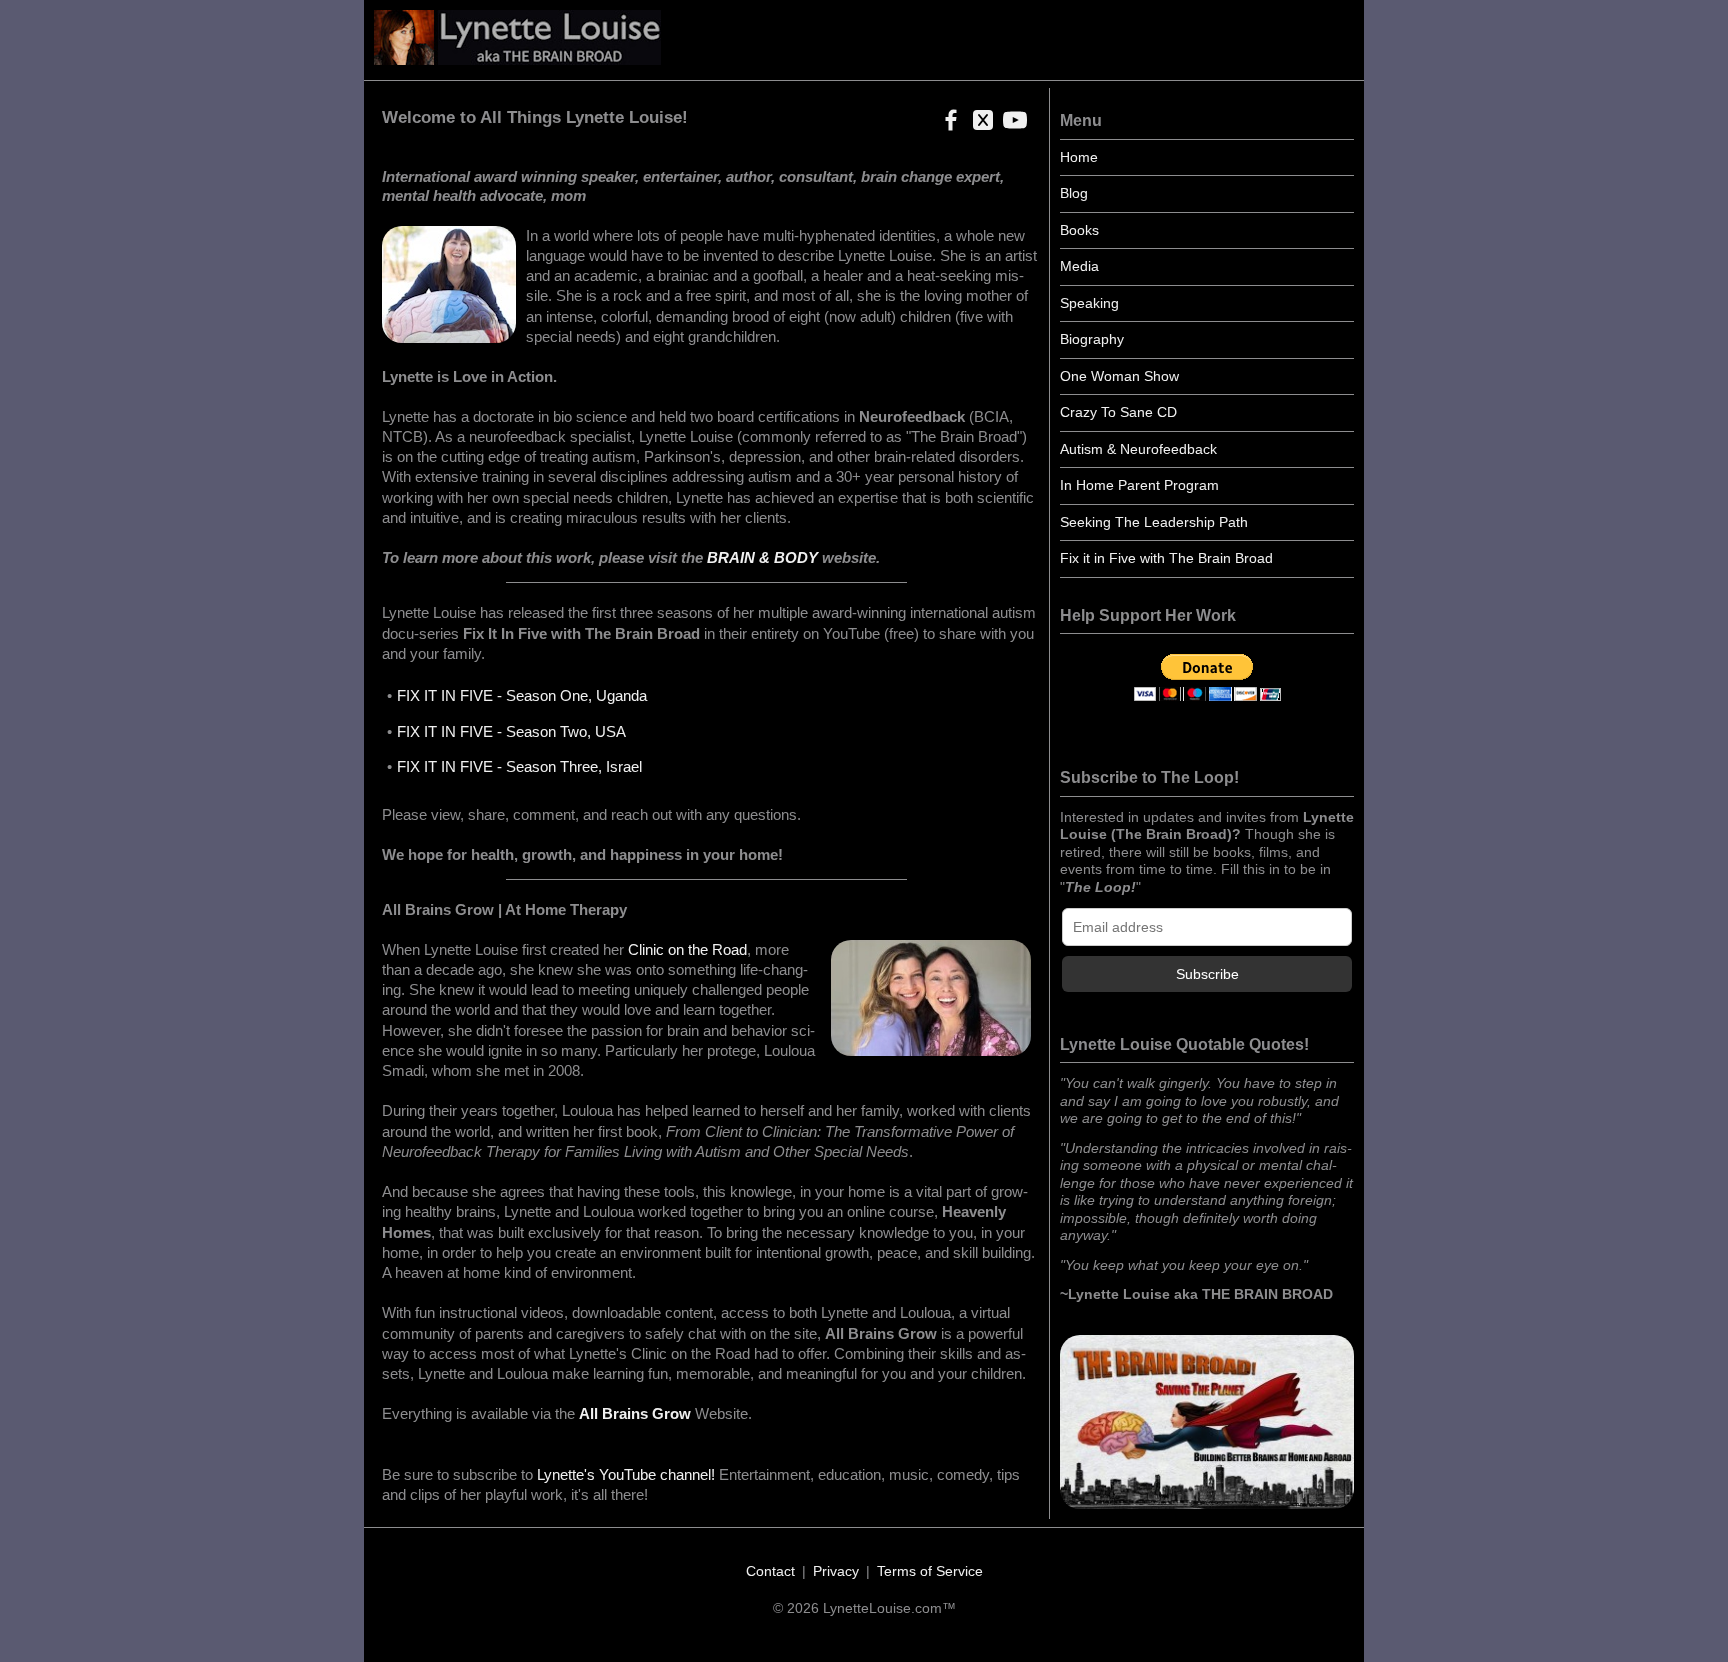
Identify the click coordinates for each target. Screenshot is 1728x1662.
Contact (770, 1571)
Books (1079, 230)
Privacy (836, 1571)
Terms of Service (930, 1571)
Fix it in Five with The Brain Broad (1166, 558)
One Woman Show (1119, 376)
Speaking (1089, 303)
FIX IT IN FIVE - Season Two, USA (511, 731)
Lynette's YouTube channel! (626, 1474)
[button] (947, 126)
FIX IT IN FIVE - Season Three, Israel (519, 766)
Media (1079, 266)
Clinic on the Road (687, 949)
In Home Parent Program (1139, 485)
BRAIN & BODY (762, 557)
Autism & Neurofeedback (1138, 449)
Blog (1074, 193)
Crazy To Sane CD (1118, 412)
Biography (1092, 339)
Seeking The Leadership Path (1154, 522)
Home (1079, 157)
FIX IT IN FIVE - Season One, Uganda (522, 695)
